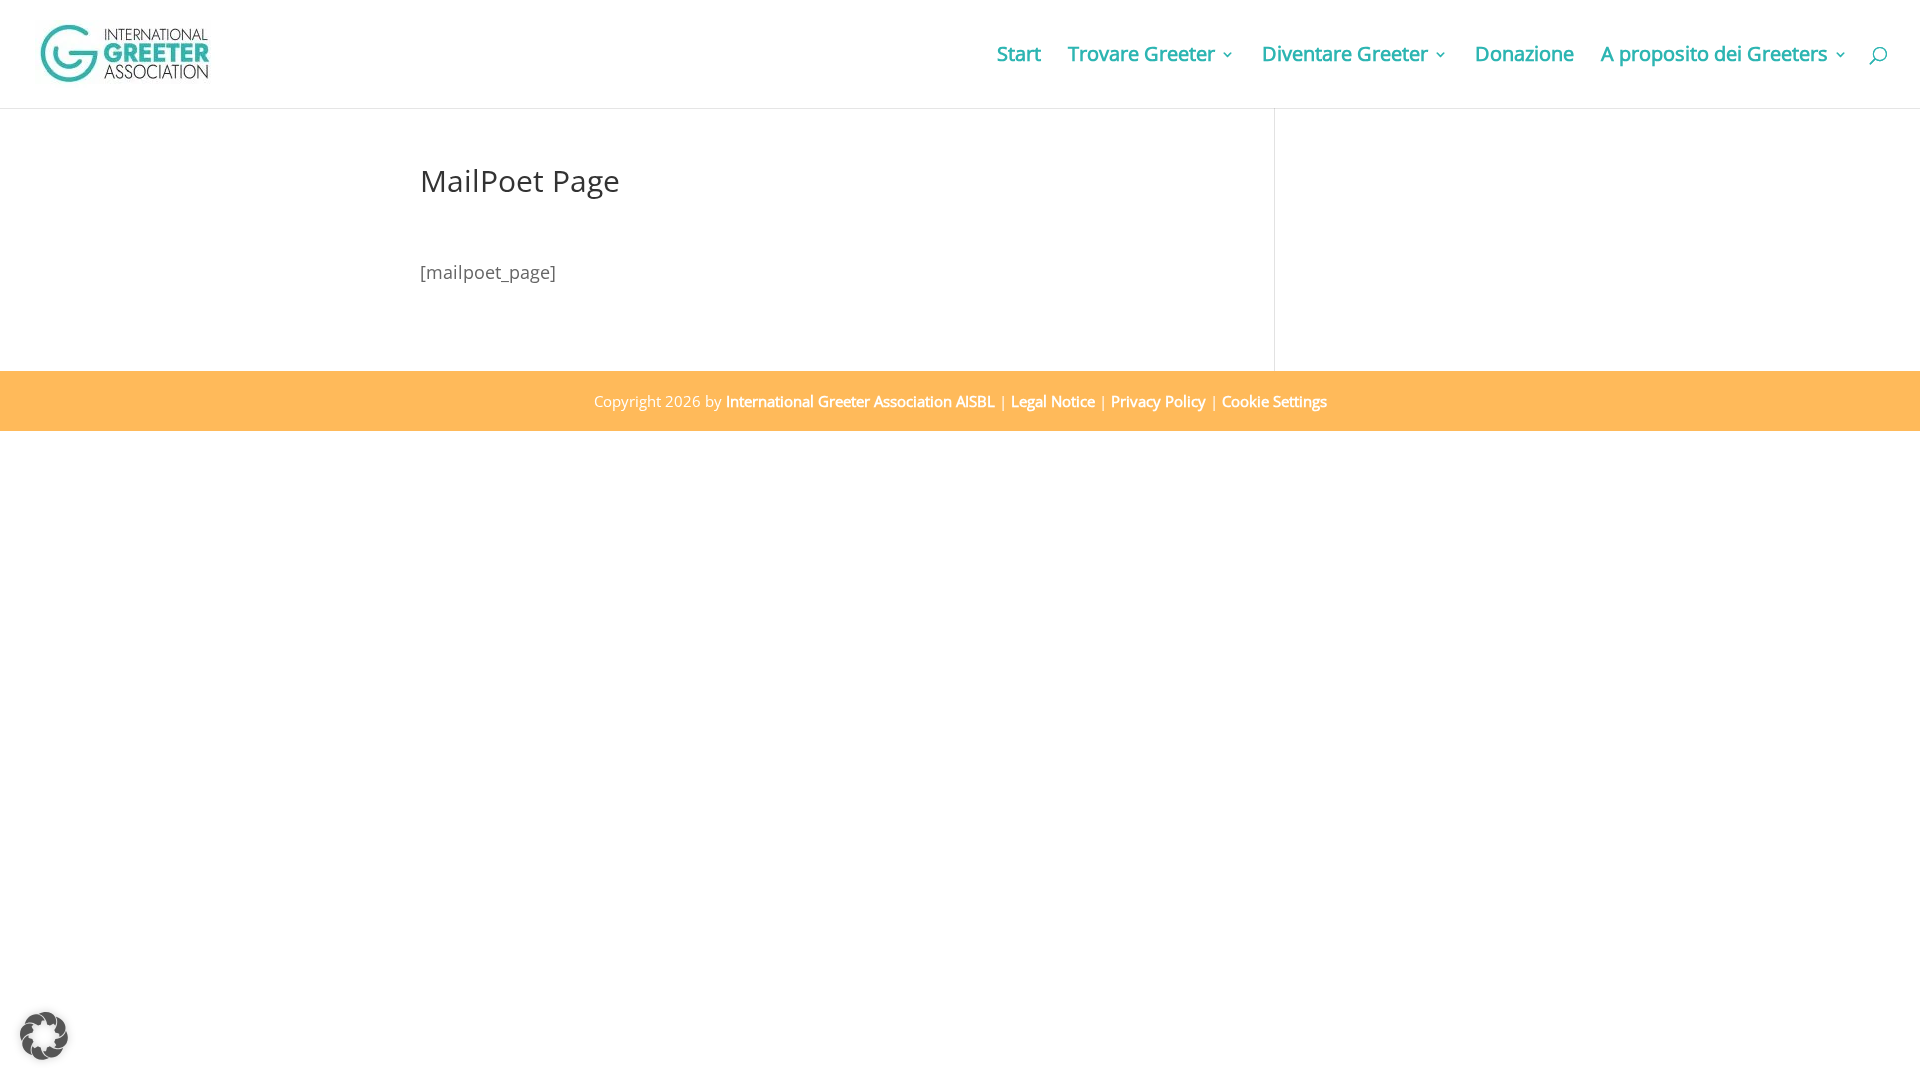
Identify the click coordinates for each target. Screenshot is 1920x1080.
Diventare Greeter (1345, 57)
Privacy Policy (1158, 401)
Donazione (1524, 57)
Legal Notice (1053, 401)
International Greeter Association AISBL (860, 401)
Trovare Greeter (1141, 57)
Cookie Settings (1274, 401)
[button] (44, 1036)
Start (1019, 57)
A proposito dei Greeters (1714, 57)
